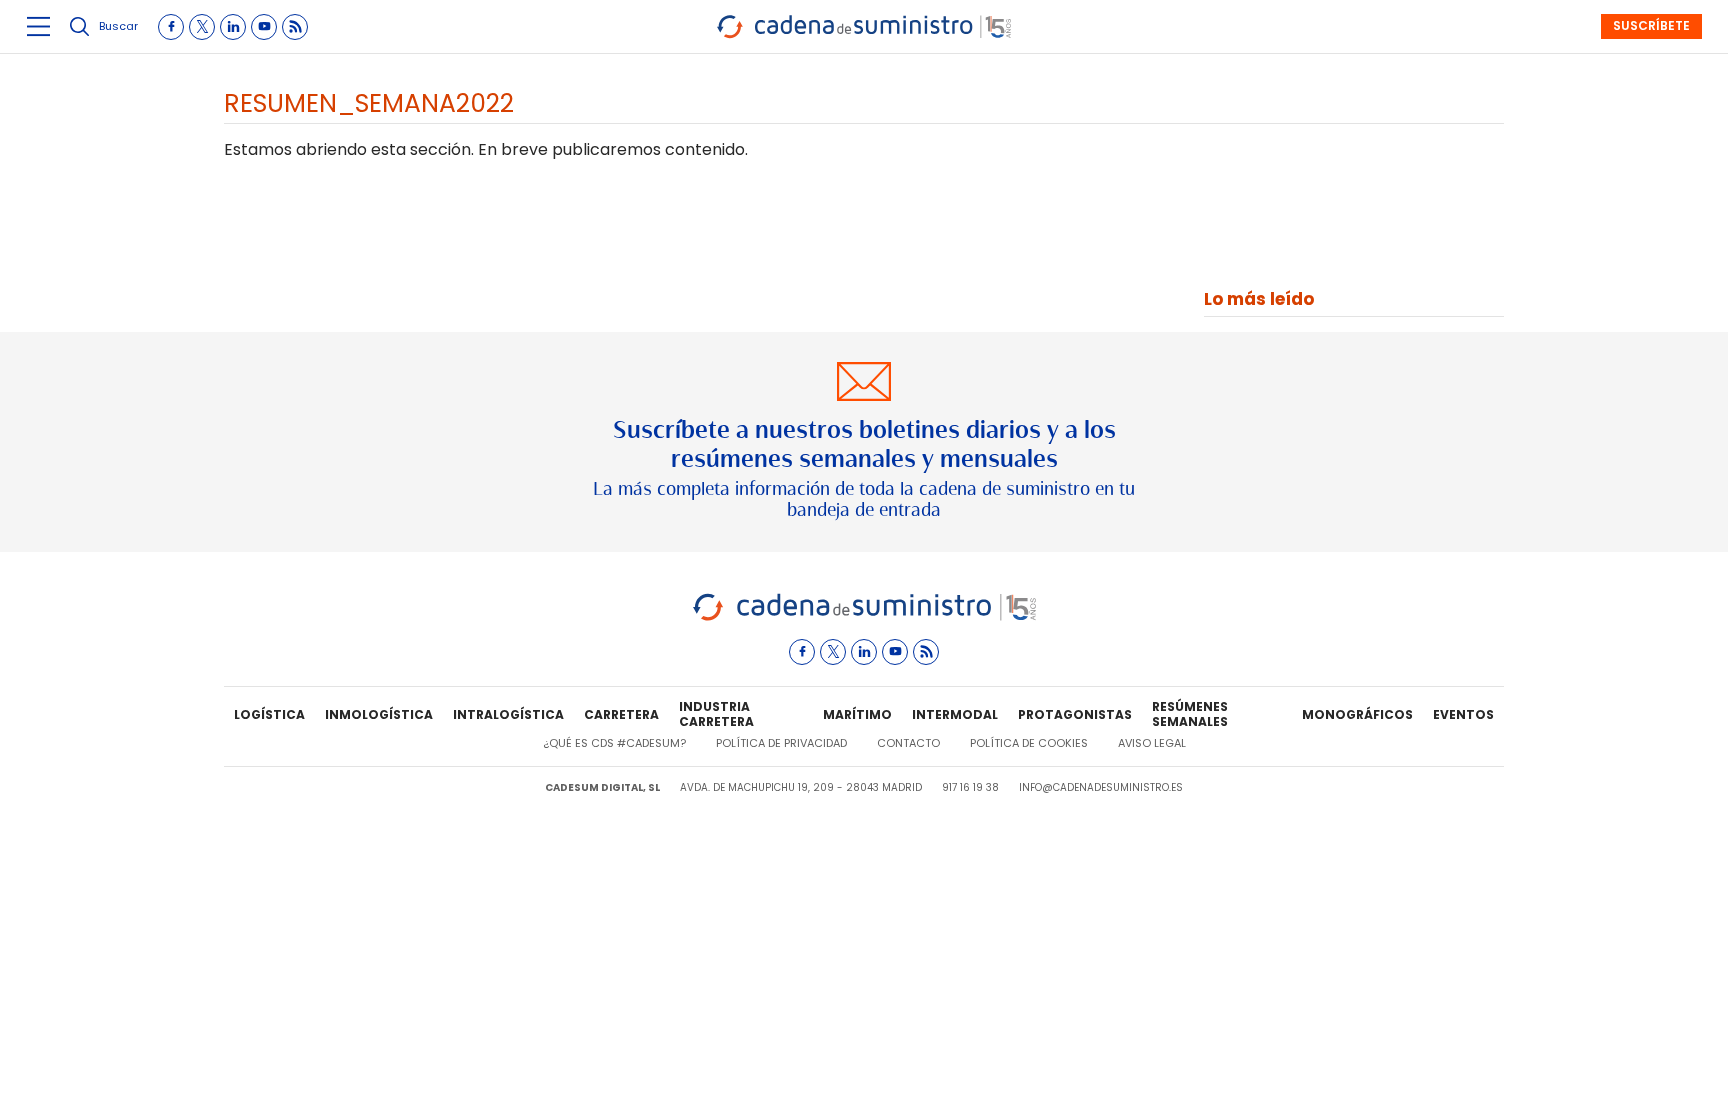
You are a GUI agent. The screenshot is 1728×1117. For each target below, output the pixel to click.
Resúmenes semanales (1190, 715)
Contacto (908, 743)
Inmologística (379, 714)
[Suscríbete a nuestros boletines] (864, 442)
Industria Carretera (716, 715)
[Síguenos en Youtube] (264, 27)
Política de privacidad (781, 743)
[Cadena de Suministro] (864, 617)
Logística (269, 714)
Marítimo (857, 714)
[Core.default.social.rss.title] (295, 27)
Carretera (621, 714)
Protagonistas (1075, 714)
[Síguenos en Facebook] (171, 27)
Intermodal (955, 714)
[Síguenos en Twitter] (202, 27)
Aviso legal (1152, 743)
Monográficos (1357, 714)
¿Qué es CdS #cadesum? (614, 743)
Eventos (1463, 714)
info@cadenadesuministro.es (1101, 787)
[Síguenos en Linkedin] (233, 27)
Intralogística (508, 714)
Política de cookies (1029, 743)
